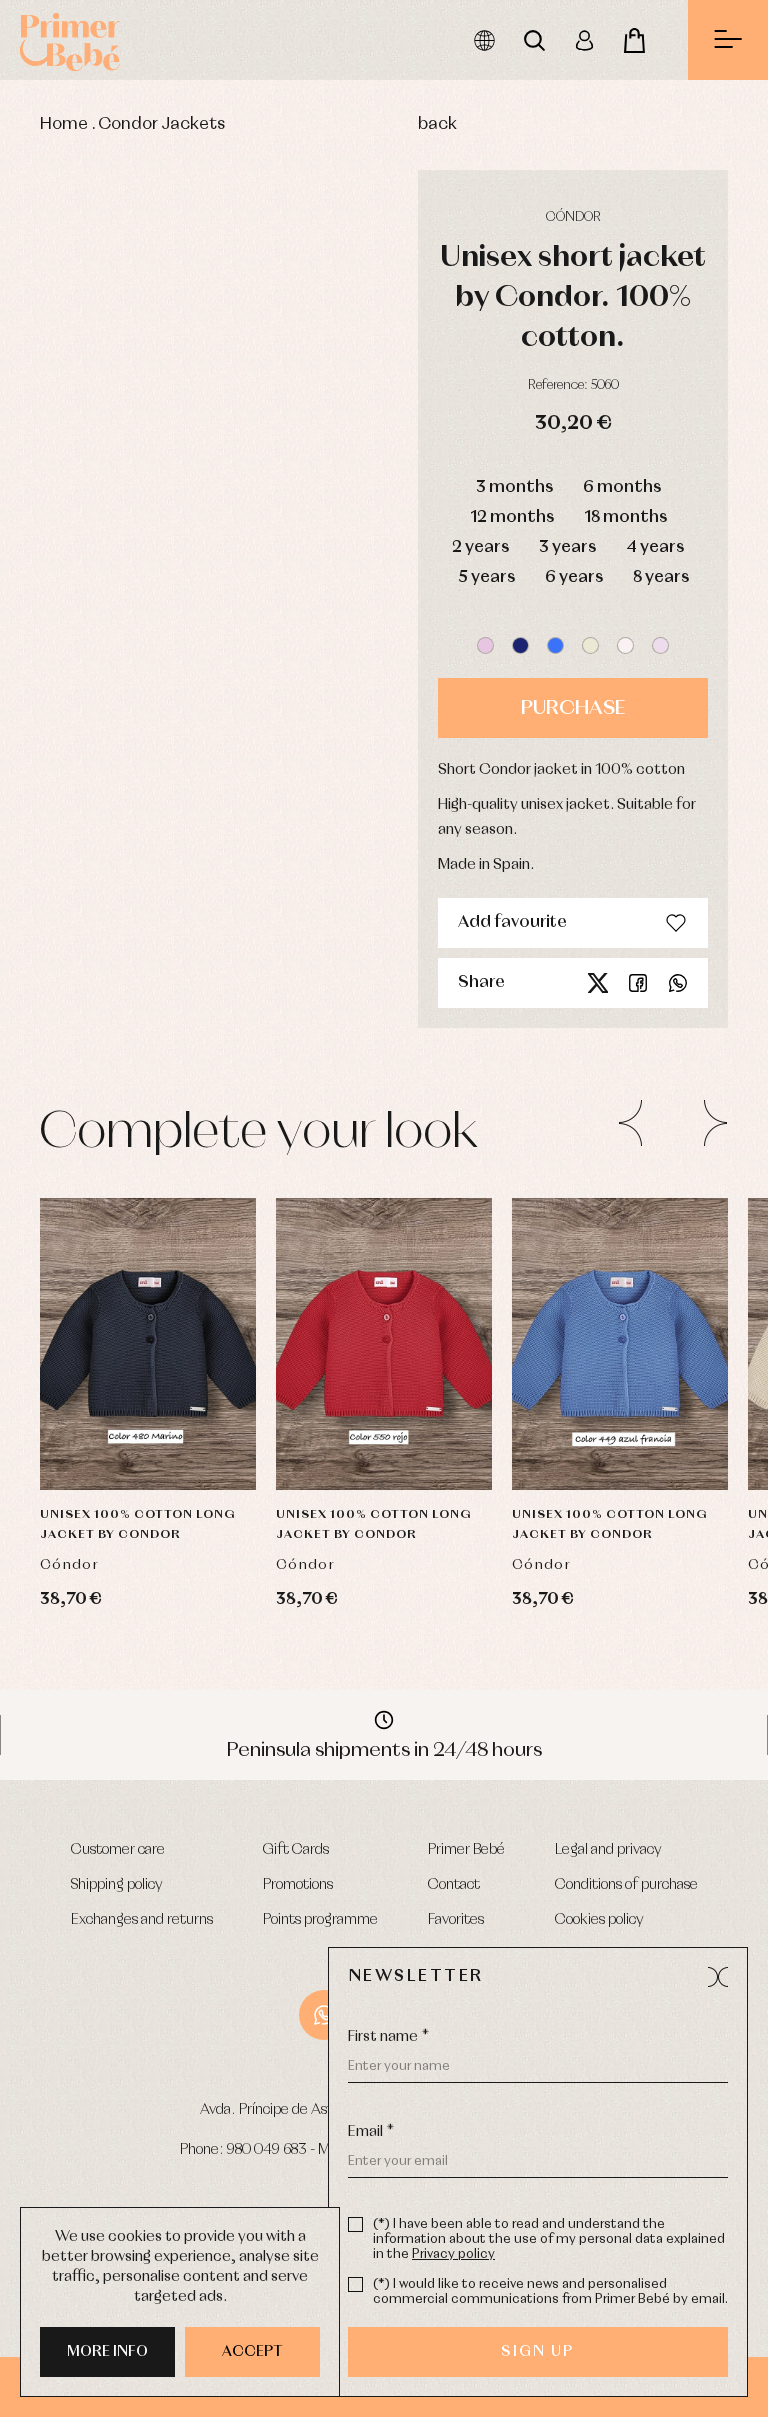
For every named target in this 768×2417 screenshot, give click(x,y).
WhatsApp (324, 2015)
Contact (454, 1885)
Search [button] (534, 40)
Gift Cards (296, 1850)
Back (437, 124)
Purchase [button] (573, 708)
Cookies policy (599, 1920)
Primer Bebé (466, 1850)
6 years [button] (574, 577)
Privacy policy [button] (453, 2254)
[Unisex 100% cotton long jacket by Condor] (148, 1344)
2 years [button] (480, 547)
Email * (371, 2132)
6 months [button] (622, 487)
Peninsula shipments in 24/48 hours (384, 1750)
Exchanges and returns (142, 1920)
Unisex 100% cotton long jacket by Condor (138, 1525)
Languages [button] (484, 40)
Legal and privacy (608, 1850)
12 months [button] (512, 517)
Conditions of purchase (626, 1885)
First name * (388, 2037)
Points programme (320, 1920)
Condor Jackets (161, 124)
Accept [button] (252, 2352)
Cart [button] (634, 40)
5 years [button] (486, 577)
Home (64, 124)
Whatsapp (678, 983)
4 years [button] (655, 547)
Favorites (456, 1920)
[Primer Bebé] (70, 40)
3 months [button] (514, 487)
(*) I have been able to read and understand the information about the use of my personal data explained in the (549, 2239)
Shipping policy (117, 1885)
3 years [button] (567, 547)
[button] (485, 645)
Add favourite (512, 922)
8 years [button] (661, 577)
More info (107, 2352)
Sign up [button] (537, 2352)
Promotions (298, 1885)
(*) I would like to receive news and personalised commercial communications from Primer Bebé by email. (550, 2292)
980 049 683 (267, 2150)
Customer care (118, 1850)
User (584, 40)
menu (728, 40)
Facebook (638, 983)
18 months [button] (625, 517)
